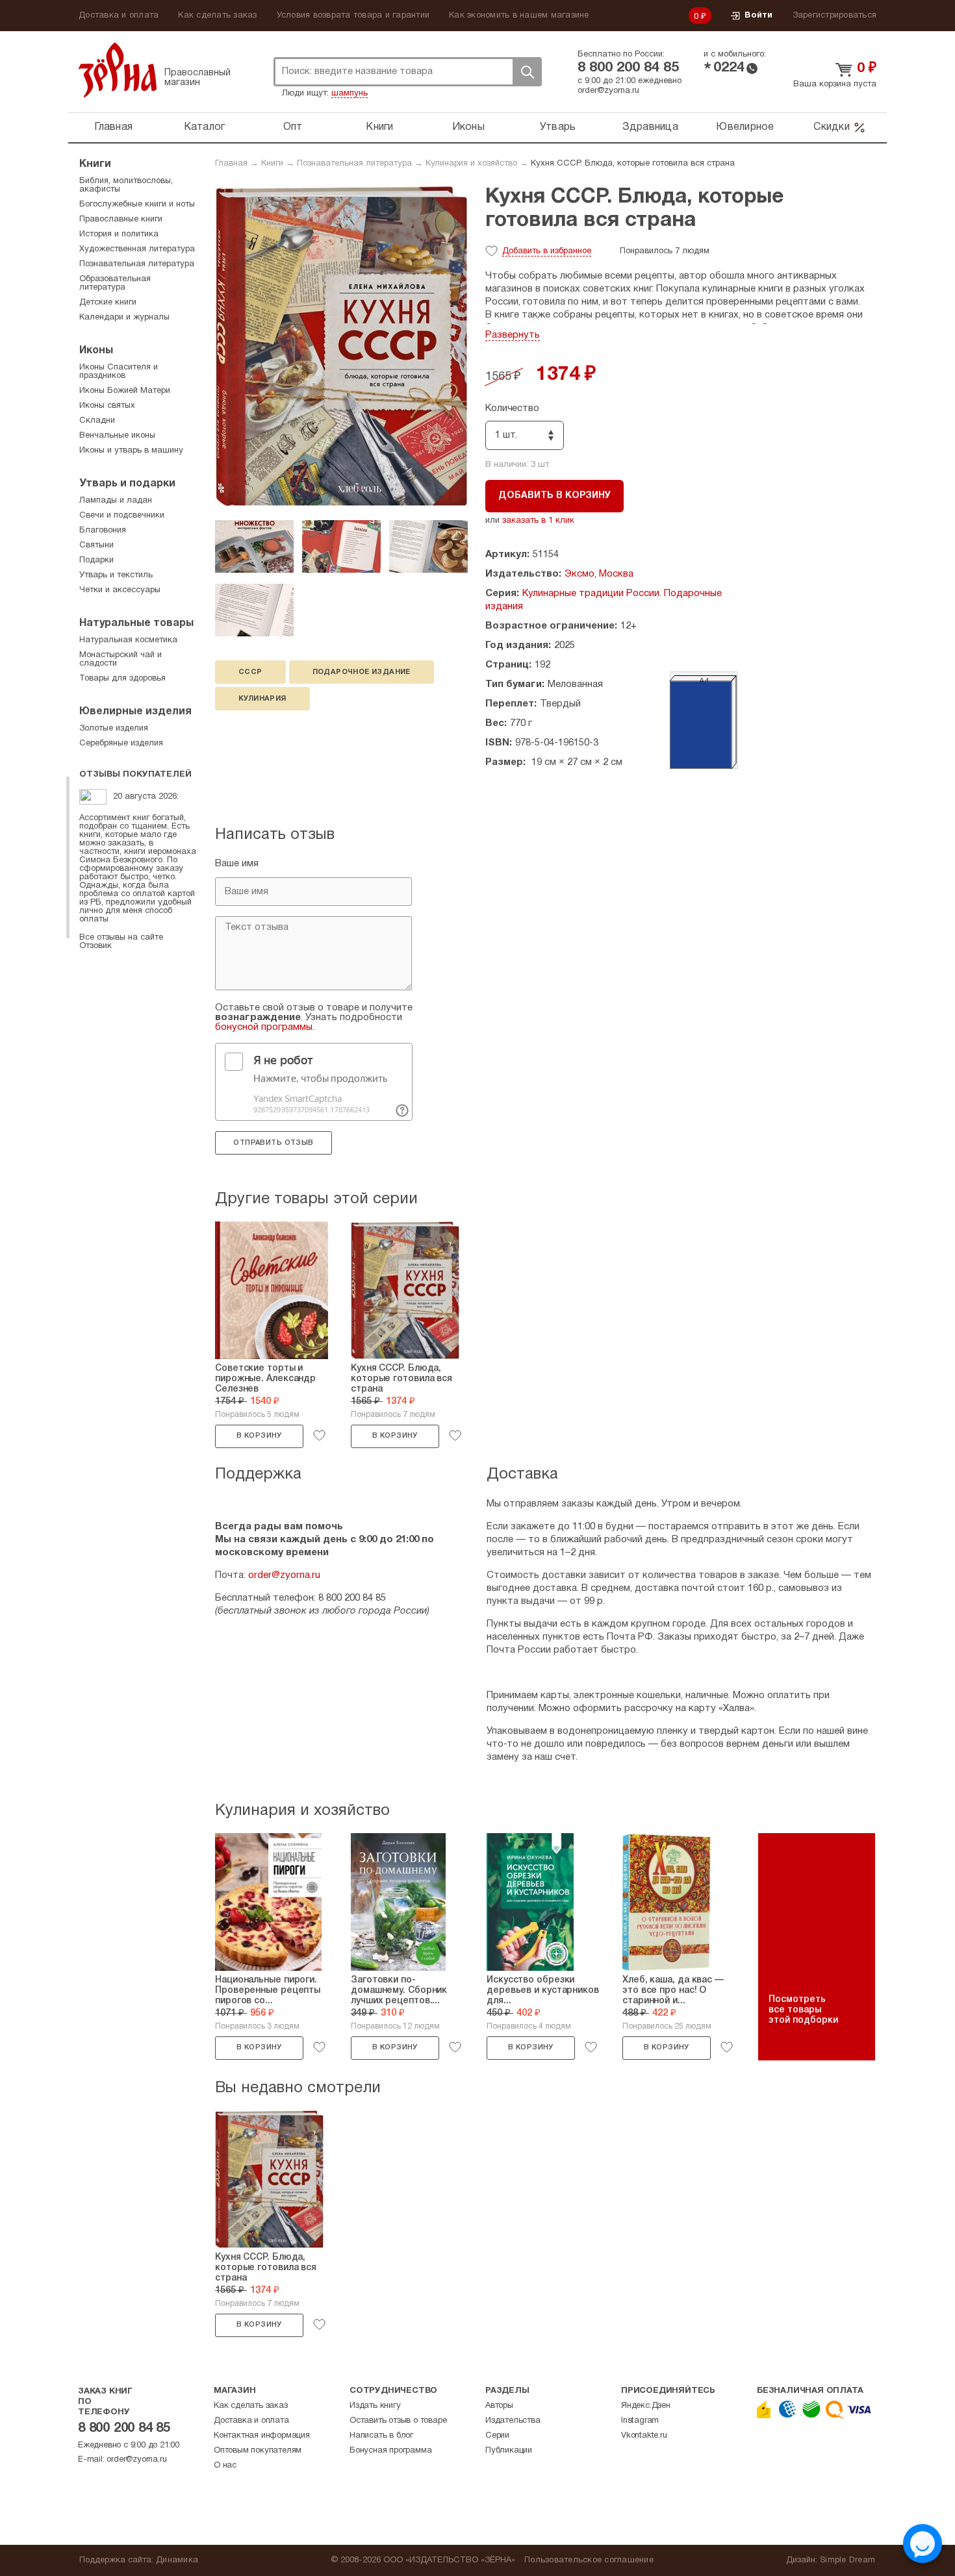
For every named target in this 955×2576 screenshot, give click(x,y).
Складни (97, 421)
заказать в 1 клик (538, 521)
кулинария (262, 699)
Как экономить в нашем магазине (519, 16)
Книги (379, 127)
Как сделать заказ (217, 16)
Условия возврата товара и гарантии (353, 16)
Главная (113, 127)
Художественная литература (137, 249)
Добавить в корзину (554, 496)
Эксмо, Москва (599, 574)
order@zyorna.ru (608, 91)
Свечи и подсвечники (122, 516)
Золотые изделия (114, 729)
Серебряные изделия (121, 744)
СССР (250, 672)
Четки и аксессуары (120, 590)
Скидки (832, 127)
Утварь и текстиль (116, 575)
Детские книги (108, 303)
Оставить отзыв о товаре (398, 2421)
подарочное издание (362, 672)
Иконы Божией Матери (125, 391)
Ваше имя (237, 864)
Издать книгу (375, 2406)
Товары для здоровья (122, 679)
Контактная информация (262, 2436)
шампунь (350, 94)
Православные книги (121, 219)
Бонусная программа (390, 2451)
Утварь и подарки (127, 484)
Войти (758, 16)
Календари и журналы (124, 318)
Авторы (499, 2406)
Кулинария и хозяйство (471, 164)
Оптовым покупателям (258, 2451)
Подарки (96, 560)
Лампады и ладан (116, 501)
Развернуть (513, 335)
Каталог (205, 127)
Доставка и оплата (119, 16)
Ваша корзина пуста (835, 84)
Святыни (96, 545)
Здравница (650, 127)
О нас (225, 2466)
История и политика (119, 234)
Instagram (640, 2421)
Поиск (527, 72)
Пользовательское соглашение (589, 2560)
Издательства (513, 2421)
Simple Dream (847, 2560)
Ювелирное (745, 127)
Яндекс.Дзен (646, 2406)
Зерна (118, 70)
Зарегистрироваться (835, 16)
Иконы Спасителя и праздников (119, 372)
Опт (293, 127)
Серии (497, 2436)
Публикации (509, 2451)
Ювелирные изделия (135, 712)
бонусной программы (264, 1027)
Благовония (103, 531)
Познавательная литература (354, 164)
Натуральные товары (136, 623)
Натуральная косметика (128, 640)
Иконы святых (107, 406)
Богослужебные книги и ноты (137, 205)
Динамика (177, 2560)
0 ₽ (700, 17)
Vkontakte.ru (644, 2436)
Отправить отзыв (273, 1143)
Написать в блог (381, 2436)
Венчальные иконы (117, 436)
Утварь (558, 127)
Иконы (468, 127)
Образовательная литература (115, 283)
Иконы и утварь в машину (131, 451)
